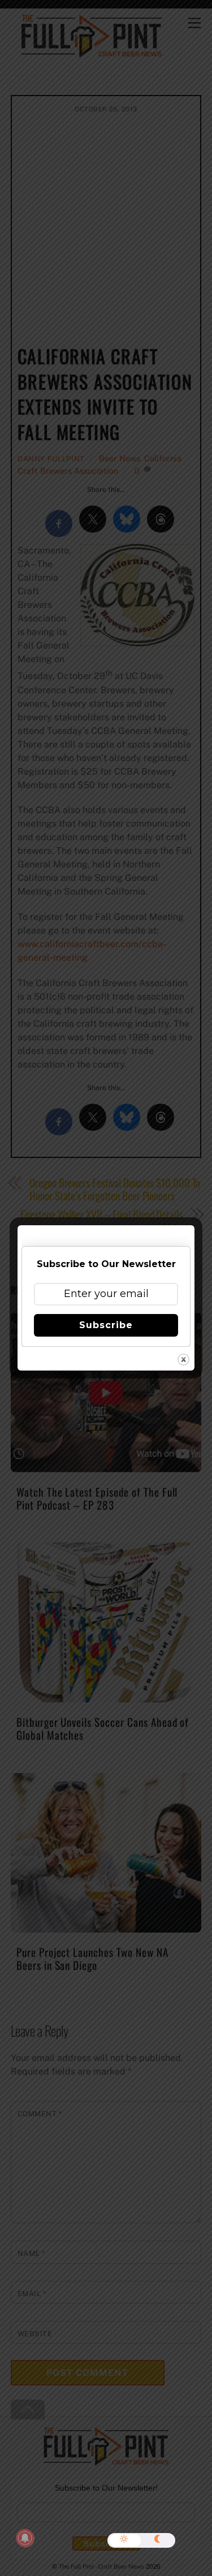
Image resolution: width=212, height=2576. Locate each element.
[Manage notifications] (25, 2538)
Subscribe (106, 1325)
